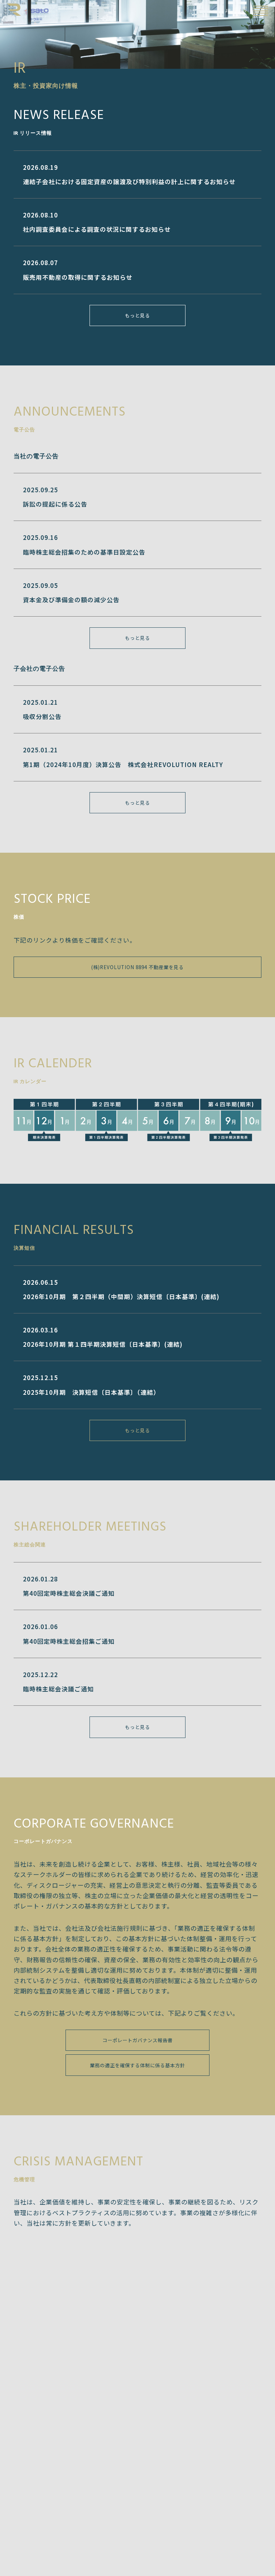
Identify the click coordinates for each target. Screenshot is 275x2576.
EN (243, 10)
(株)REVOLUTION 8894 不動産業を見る (137, 967)
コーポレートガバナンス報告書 (137, 2040)
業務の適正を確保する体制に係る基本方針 (137, 2065)
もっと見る (137, 315)
